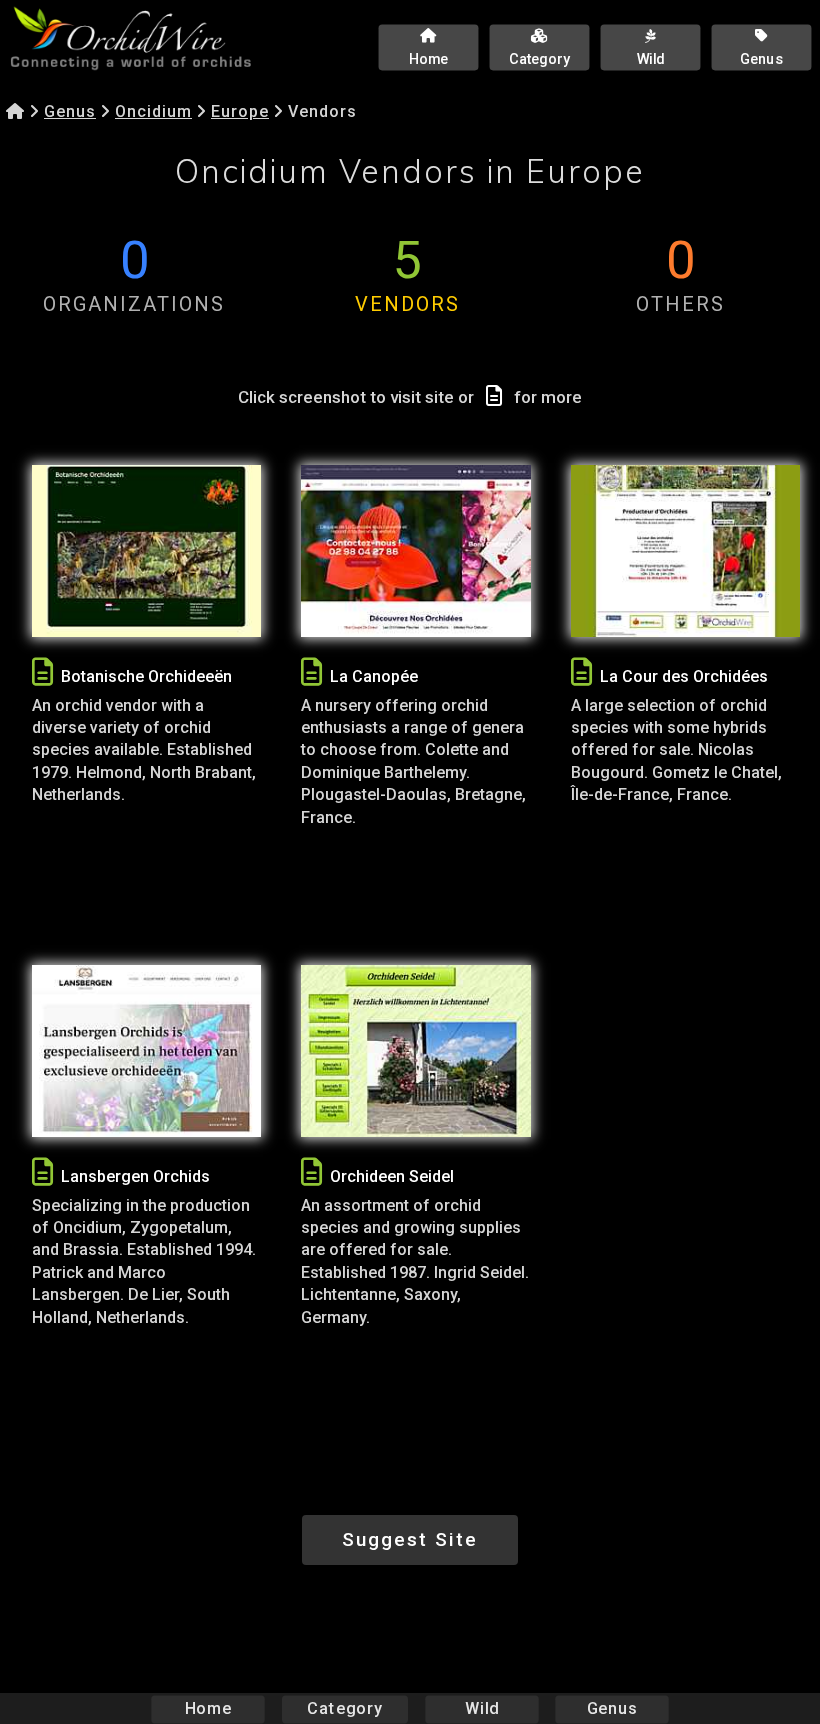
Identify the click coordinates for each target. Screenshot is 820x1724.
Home (208, 1708)
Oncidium (153, 111)
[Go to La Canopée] (415, 551)
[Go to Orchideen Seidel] (415, 1051)
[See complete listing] (42, 672)
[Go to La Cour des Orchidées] (685, 551)
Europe (240, 111)
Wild (482, 1708)
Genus (70, 111)
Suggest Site (410, 1539)
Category (345, 1708)
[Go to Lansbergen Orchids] (146, 1051)
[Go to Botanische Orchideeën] (146, 551)
